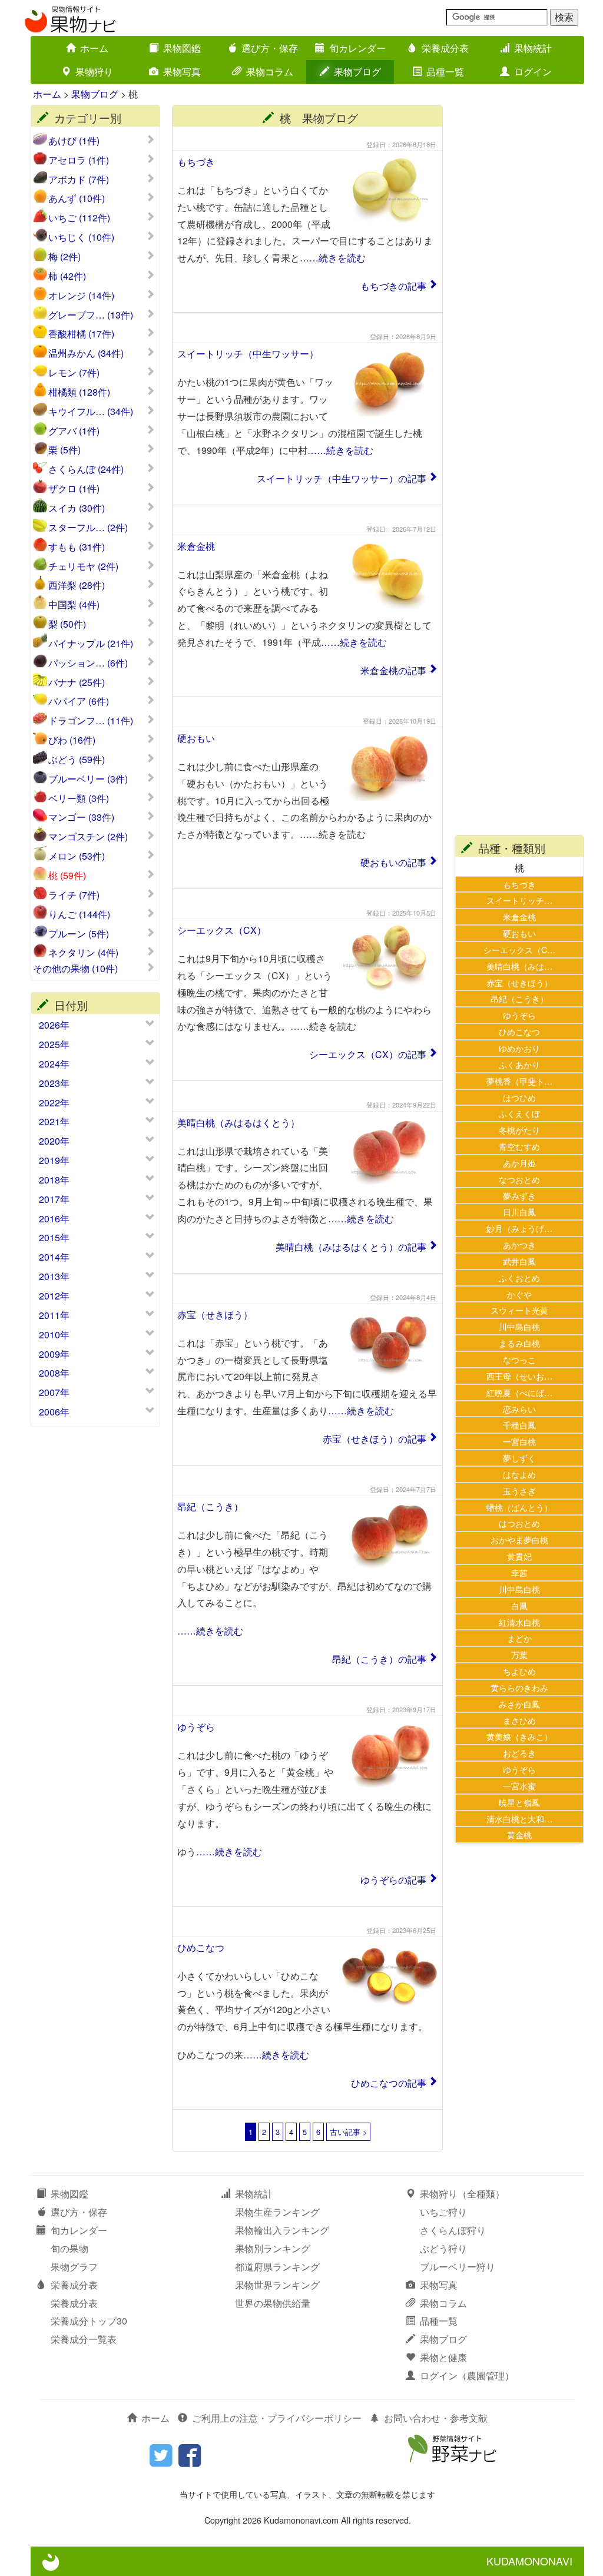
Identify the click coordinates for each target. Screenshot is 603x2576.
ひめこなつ (201, 1947)
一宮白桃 (519, 1441)
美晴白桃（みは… (519, 966)
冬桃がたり (519, 1130)
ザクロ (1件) (74, 489)
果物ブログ (357, 72)
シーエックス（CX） (222, 930)
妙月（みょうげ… (519, 1228)
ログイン (533, 72)
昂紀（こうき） (210, 1506)
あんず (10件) (77, 198)
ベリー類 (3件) (79, 798)
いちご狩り (443, 2212)
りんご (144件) (79, 914)
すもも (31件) (77, 547)
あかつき (519, 1244)
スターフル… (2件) (88, 528)
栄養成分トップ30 (89, 2321)
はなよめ (519, 1474)
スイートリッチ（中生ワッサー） (248, 354)
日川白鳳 (519, 1211)
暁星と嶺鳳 (519, 1802)
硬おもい (196, 738)
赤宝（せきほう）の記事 (375, 1439)
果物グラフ (74, 2267)
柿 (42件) (67, 276)
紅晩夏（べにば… (519, 1392)
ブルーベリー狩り (458, 2267)
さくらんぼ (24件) (86, 469)
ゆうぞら (196, 1727)
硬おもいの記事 (393, 862)
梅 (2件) (64, 257)
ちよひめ (519, 1671)
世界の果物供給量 (273, 2303)
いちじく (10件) (81, 237)
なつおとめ (519, 1179)
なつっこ (519, 1359)
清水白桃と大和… (519, 1819)
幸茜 (519, 1572)
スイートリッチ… (519, 900)
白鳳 (519, 1605)
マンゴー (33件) (81, 817)
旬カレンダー (357, 48)
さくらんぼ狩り (453, 2230)
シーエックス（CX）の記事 (368, 1054)
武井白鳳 (519, 1261)
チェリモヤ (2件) (83, 566)
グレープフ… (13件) (91, 315)
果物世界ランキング (277, 2285)
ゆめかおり (519, 1048)
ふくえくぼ (519, 1113)
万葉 (519, 1654)
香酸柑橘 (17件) (81, 334)
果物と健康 (443, 2357)
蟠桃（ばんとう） (519, 1507)
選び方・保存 (270, 48)
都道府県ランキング (277, 2267)
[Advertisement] (519, 281)
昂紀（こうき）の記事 (379, 1659)
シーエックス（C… (519, 949)
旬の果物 (69, 2248)
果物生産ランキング (277, 2212)
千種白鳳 (519, 1425)
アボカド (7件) (79, 180)
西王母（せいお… (519, 1376)
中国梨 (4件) (74, 605)
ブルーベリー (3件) (88, 779)
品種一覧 (445, 72)
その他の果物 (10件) (75, 969)
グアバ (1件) (74, 431)
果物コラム (270, 72)
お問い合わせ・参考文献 (436, 2418)
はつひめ (519, 1097)
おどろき (519, 1753)
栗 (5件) (64, 450)
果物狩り (94, 72)
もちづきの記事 (393, 286)
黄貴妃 (519, 1556)
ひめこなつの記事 (389, 2083)
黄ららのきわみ (519, 1687)
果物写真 (182, 72)
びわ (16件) (72, 740)
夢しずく (519, 1458)
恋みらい (519, 1409)
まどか (519, 1638)
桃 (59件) (67, 876)
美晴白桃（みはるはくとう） (238, 1123)
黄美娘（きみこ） (519, 1736)
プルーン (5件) (79, 934)
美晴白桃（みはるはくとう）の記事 (351, 1247)
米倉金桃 (196, 546)
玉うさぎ (519, 1491)
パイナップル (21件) (91, 644)
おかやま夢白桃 (519, 1539)
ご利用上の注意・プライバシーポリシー (277, 2418)
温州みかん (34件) (86, 353)
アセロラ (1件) (79, 160)
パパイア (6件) (79, 701)
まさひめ (519, 1720)
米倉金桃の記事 (393, 670)
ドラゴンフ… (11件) (91, 721)
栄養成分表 (445, 48)
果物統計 (533, 48)
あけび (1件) (74, 141)
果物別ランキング (273, 2248)
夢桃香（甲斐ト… (519, 1081)
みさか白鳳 (519, 1704)
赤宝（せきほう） (215, 1314)
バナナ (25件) (77, 682)
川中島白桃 (519, 1326)
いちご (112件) (79, 218)
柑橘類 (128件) (79, 392)
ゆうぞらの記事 (393, 1880)
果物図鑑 (182, 48)
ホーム (94, 48)
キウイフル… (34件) (91, 412)
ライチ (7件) (74, 895)
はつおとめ (519, 1523)
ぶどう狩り (443, 2248)
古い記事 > (348, 2132)
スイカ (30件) (77, 508)
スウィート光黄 (519, 1310)
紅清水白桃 (519, 1622)
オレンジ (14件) (81, 296)
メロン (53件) (77, 856)
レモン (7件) (74, 373)
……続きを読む (333, 258)
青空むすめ (519, 1146)
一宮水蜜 (519, 1786)
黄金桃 (519, 1834)
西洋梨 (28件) (77, 585)
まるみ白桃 (519, 1343)
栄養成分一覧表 (84, 2339)
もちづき (196, 162)
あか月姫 (519, 1163)
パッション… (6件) (88, 663)
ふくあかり (519, 1064)
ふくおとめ (519, 1277)
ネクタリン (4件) (83, 953)
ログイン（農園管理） (467, 2376)
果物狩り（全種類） (462, 2194)
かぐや (519, 1294)
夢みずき (519, 1196)
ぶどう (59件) (77, 760)
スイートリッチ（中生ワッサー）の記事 (342, 478)
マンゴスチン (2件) (88, 837)
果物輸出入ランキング (282, 2230)
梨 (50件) (67, 624)
